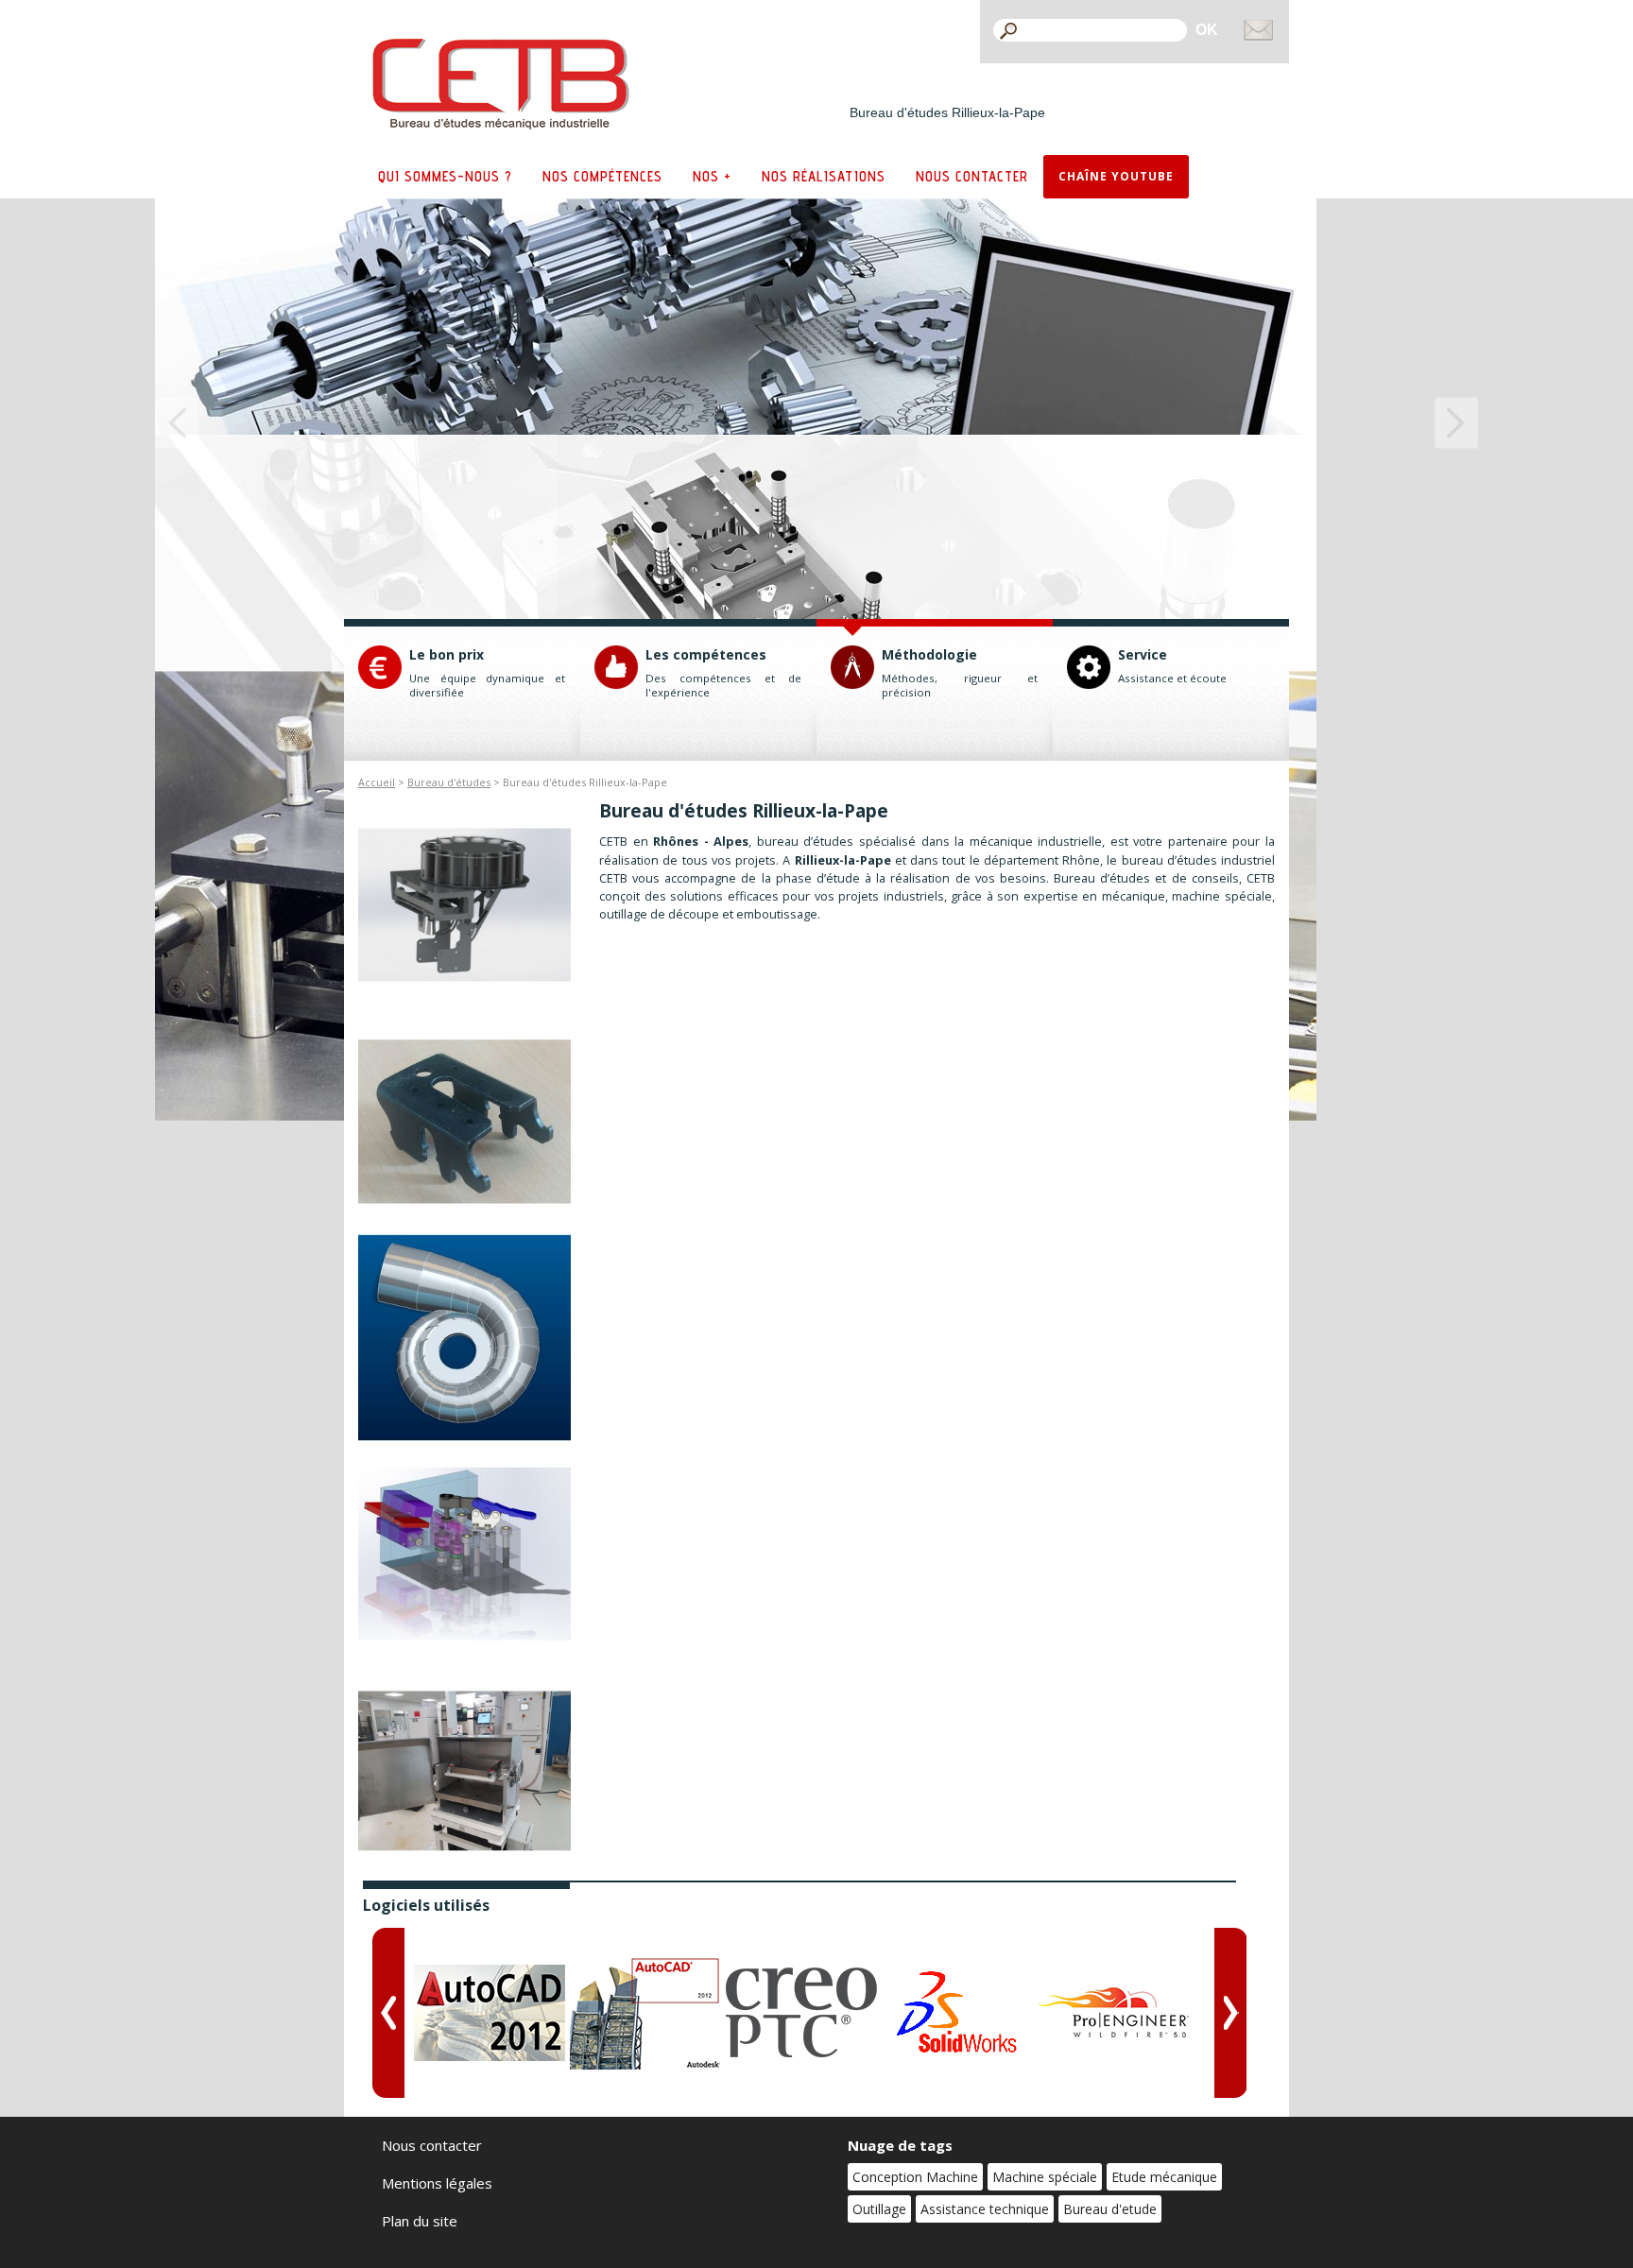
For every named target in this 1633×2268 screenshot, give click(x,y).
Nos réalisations (824, 176)
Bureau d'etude (1110, 2209)
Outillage (879, 2209)
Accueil (377, 782)
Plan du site (420, 2221)
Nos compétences (602, 176)
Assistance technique (985, 2209)
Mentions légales (437, 2183)
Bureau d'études (449, 782)
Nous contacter (972, 176)
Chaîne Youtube (1116, 176)
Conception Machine (915, 2177)
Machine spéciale (1045, 2177)
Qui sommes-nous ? (445, 176)
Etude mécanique (1164, 2177)
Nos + (712, 176)
